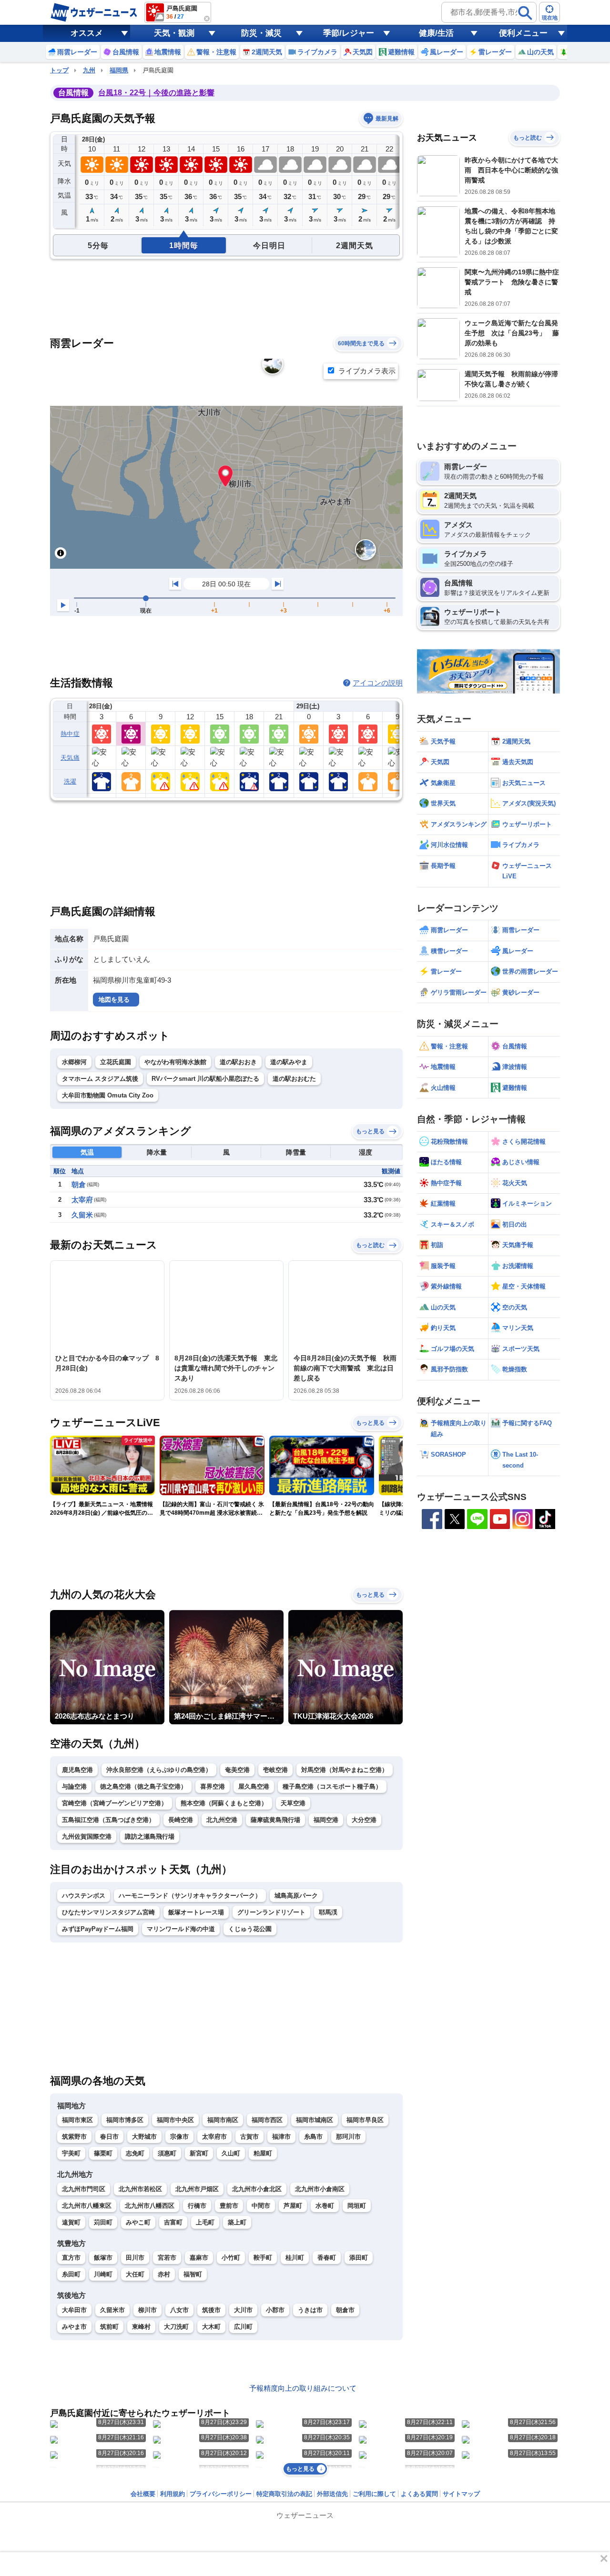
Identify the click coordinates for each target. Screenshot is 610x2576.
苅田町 (103, 2222)
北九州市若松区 (140, 2189)
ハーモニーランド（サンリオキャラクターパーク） (190, 1896)
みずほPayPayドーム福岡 (98, 1929)
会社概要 (143, 2494)
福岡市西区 (267, 2120)
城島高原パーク (296, 1896)
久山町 (231, 2153)
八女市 (179, 2310)
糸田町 (71, 2274)
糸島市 (313, 2137)
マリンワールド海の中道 (181, 1929)
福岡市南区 (223, 2120)
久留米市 (112, 2310)
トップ (59, 70)
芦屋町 (293, 2206)
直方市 (71, 2258)
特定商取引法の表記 (284, 2494)
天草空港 (293, 1803)
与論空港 (74, 1786)
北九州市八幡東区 (87, 2206)
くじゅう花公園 (250, 1929)
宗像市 (179, 2137)
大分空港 (364, 1820)
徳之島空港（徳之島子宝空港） (143, 1786)
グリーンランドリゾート (271, 1912)
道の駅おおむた (294, 1079)
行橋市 (197, 2206)
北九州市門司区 (84, 2189)
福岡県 (119, 70)
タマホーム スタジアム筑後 (100, 1079)
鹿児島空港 (77, 1770)
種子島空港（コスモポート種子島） (332, 1786)
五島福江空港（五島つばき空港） (108, 1820)
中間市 (261, 2206)
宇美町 (71, 2153)
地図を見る (114, 1000)
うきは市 (310, 2310)
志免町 (135, 2153)
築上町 (237, 2222)
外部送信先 (332, 2494)
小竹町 (231, 2258)
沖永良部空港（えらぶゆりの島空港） (159, 1770)
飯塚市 (103, 2258)
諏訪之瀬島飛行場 (150, 1836)
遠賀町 (71, 2222)
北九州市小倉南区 (320, 2189)
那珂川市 (348, 2137)
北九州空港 (222, 1820)
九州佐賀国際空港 (87, 1836)
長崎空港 (181, 1820)
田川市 (135, 2258)
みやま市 (74, 2327)
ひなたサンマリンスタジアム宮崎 (108, 1912)
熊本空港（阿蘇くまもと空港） (224, 1803)
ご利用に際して (374, 2494)
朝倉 (79, 1184)
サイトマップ (461, 2494)
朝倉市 (345, 2310)
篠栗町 (103, 2153)
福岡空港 (326, 1820)
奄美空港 (237, 1770)
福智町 (193, 2274)
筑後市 (211, 2310)
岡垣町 (357, 2206)
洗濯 (70, 781)
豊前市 (229, 2206)
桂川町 (295, 2258)
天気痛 (70, 758)
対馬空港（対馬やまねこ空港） (345, 1770)
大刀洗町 (176, 2327)
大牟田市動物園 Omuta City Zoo (108, 1095)
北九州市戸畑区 (197, 2189)
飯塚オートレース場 (196, 1912)
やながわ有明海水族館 (175, 1062)
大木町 (211, 2327)
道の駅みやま (289, 1062)
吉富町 (173, 2222)
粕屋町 (263, 2153)
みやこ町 (138, 2222)
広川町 (243, 2327)
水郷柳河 (74, 1062)
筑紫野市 (74, 2137)
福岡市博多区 (125, 2120)
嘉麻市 (199, 2258)
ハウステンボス (84, 1896)
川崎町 (103, 2274)
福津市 (281, 2137)
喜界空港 (213, 1786)
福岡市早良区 (365, 2120)
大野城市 (144, 2137)
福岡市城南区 (315, 2120)
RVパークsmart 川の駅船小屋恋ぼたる (205, 1079)
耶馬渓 (328, 1912)
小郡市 (275, 2310)
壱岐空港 (275, 1770)
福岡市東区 (77, 2120)
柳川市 (147, 2310)
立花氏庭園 (116, 1062)
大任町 (135, 2274)
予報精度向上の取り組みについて (303, 2388)
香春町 (327, 2258)
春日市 (109, 2137)
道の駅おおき (238, 1062)
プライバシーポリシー (221, 2494)
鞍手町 (263, 2258)
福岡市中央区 (175, 2120)
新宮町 (199, 2153)
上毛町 (205, 2222)
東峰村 (141, 2327)
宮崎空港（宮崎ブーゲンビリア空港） (115, 1803)
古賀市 (249, 2137)
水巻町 (325, 2206)
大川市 (243, 2310)
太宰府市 (214, 2137)
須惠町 (167, 2153)
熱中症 (70, 734)
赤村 (164, 2274)
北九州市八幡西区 (150, 2206)
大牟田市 (74, 2310)
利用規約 (173, 2494)
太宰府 (82, 1200)
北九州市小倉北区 (257, 2189)
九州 (89, 70)
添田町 (359, 2258)
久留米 (82, 1215)
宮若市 (167, 2258)
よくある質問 (419, 2494)
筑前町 (109, 2327)
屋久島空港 (254, 1786)
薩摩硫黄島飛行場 (275, 1820)
